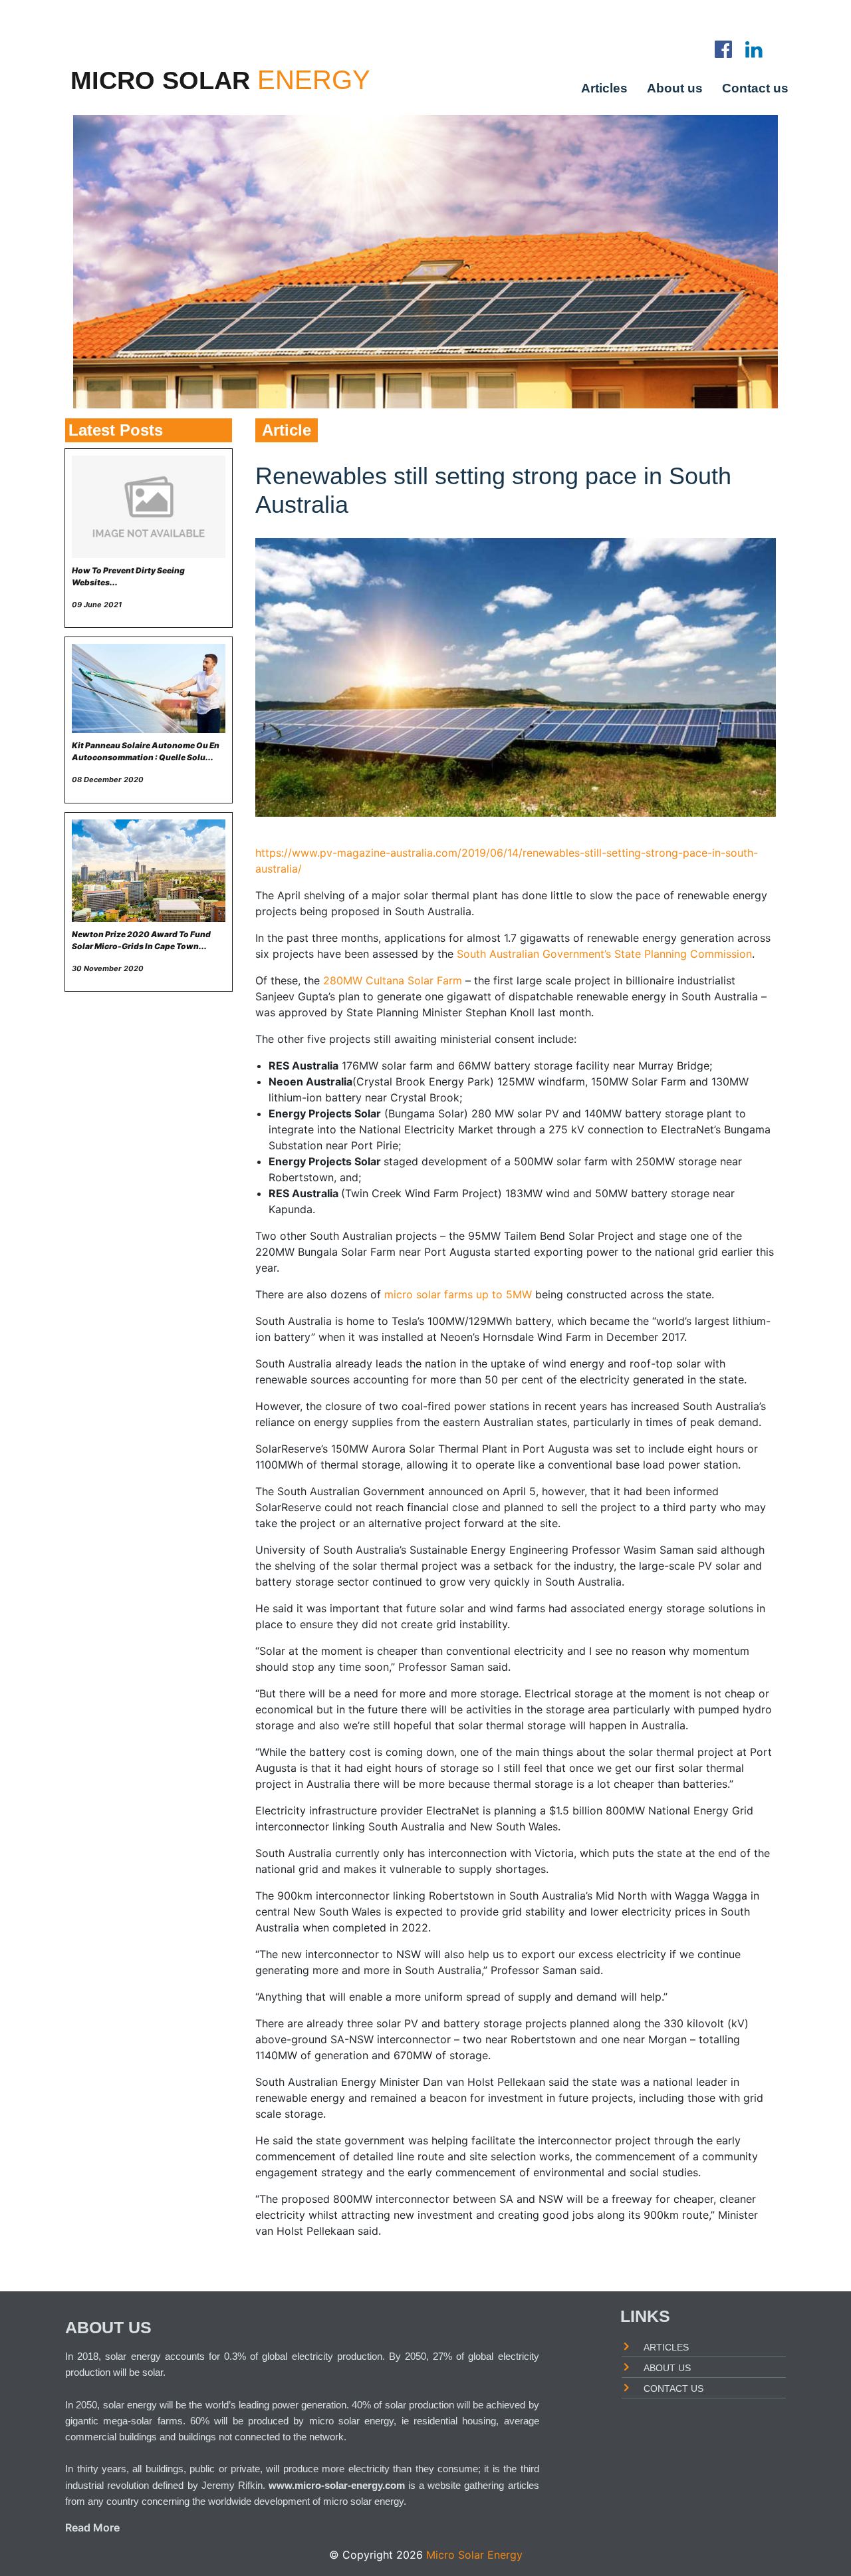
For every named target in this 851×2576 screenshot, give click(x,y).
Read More (92, 2527)
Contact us (755, 87)
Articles (604, 87)
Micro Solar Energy (474, 2555)
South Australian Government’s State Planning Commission (604, 954)
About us (675, 87)
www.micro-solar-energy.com (337, 2485)
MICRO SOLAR (160, 80)
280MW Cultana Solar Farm (393, 980)
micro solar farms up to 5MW (458, 1294)
